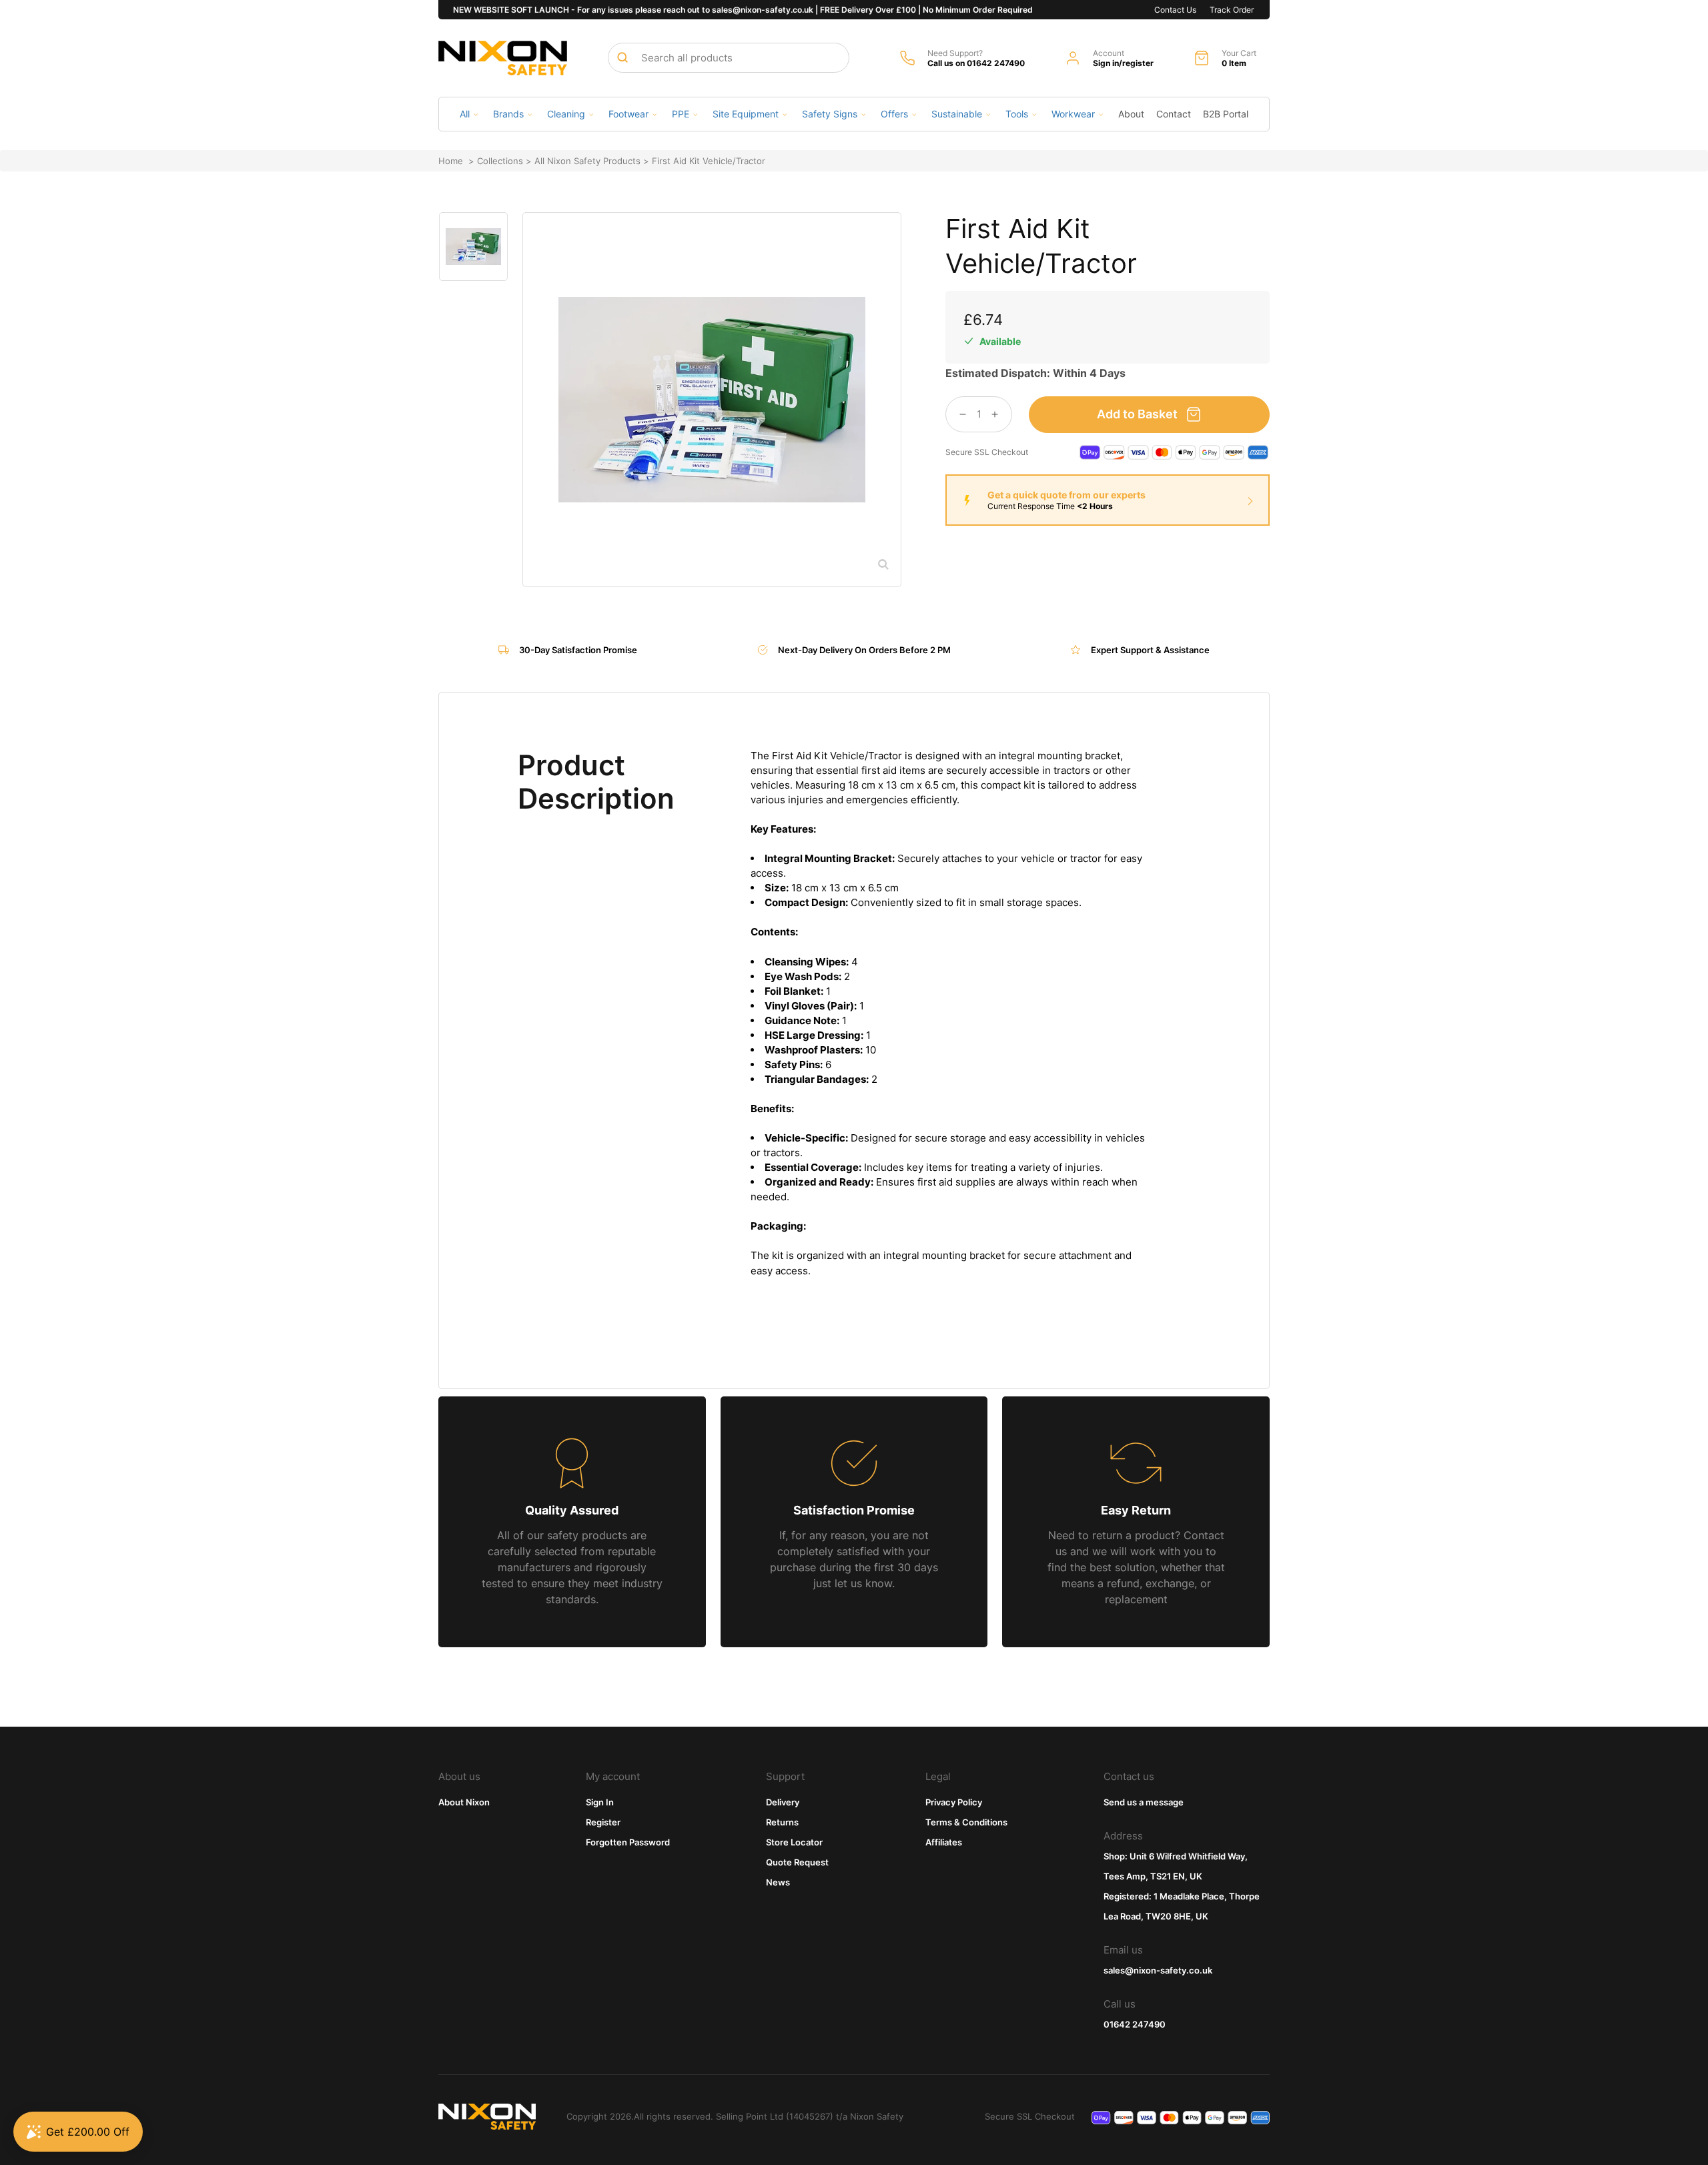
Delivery (783, 1802)
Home (451, 161)
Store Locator (794, 1842)
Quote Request (797, 1862)
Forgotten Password (628, 1842)
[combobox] (729, 58)
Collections (500, 161)
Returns (782, 1822)
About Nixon (464, 1802)
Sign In (600, 1802)
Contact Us (1175, 10)
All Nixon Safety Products (587, 161)
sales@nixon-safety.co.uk (1158, 1970)
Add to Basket (1137, 414)
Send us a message (1144, 1802)
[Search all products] (622, 57)
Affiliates (944, 1842)
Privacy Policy (954, 1802)
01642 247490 (1135, 2024)
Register (603, 1822)
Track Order (1232, 10)
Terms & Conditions (966, 1822)
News (778, 1882)
